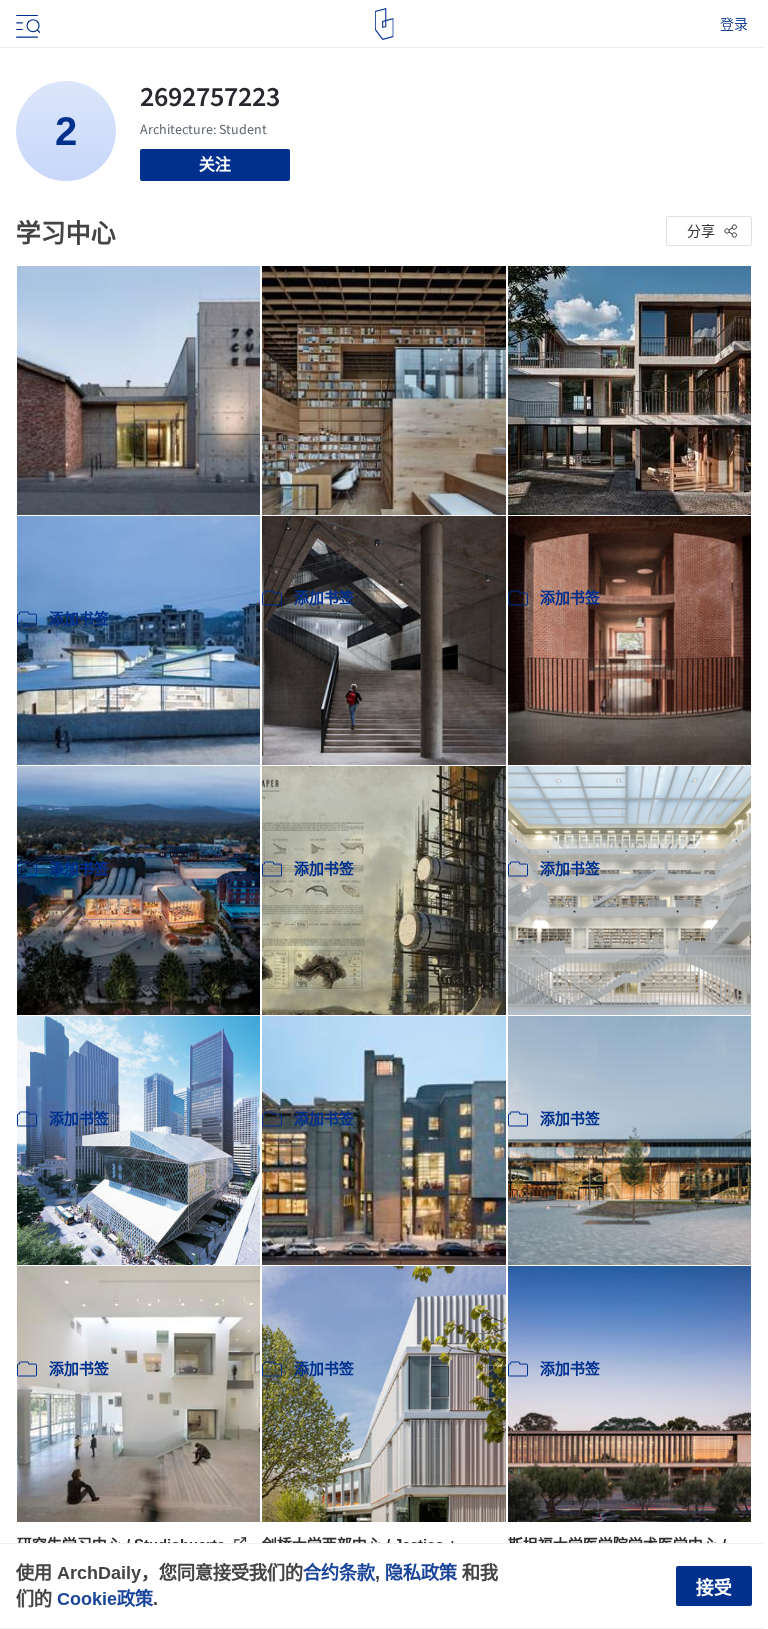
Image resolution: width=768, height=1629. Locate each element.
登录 (734, 24)
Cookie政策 (105, 1598)
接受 (714, 1588)
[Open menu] (26, 24)
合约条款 (339, 1572)
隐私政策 (421, 1572)
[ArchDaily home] (384, 24)
